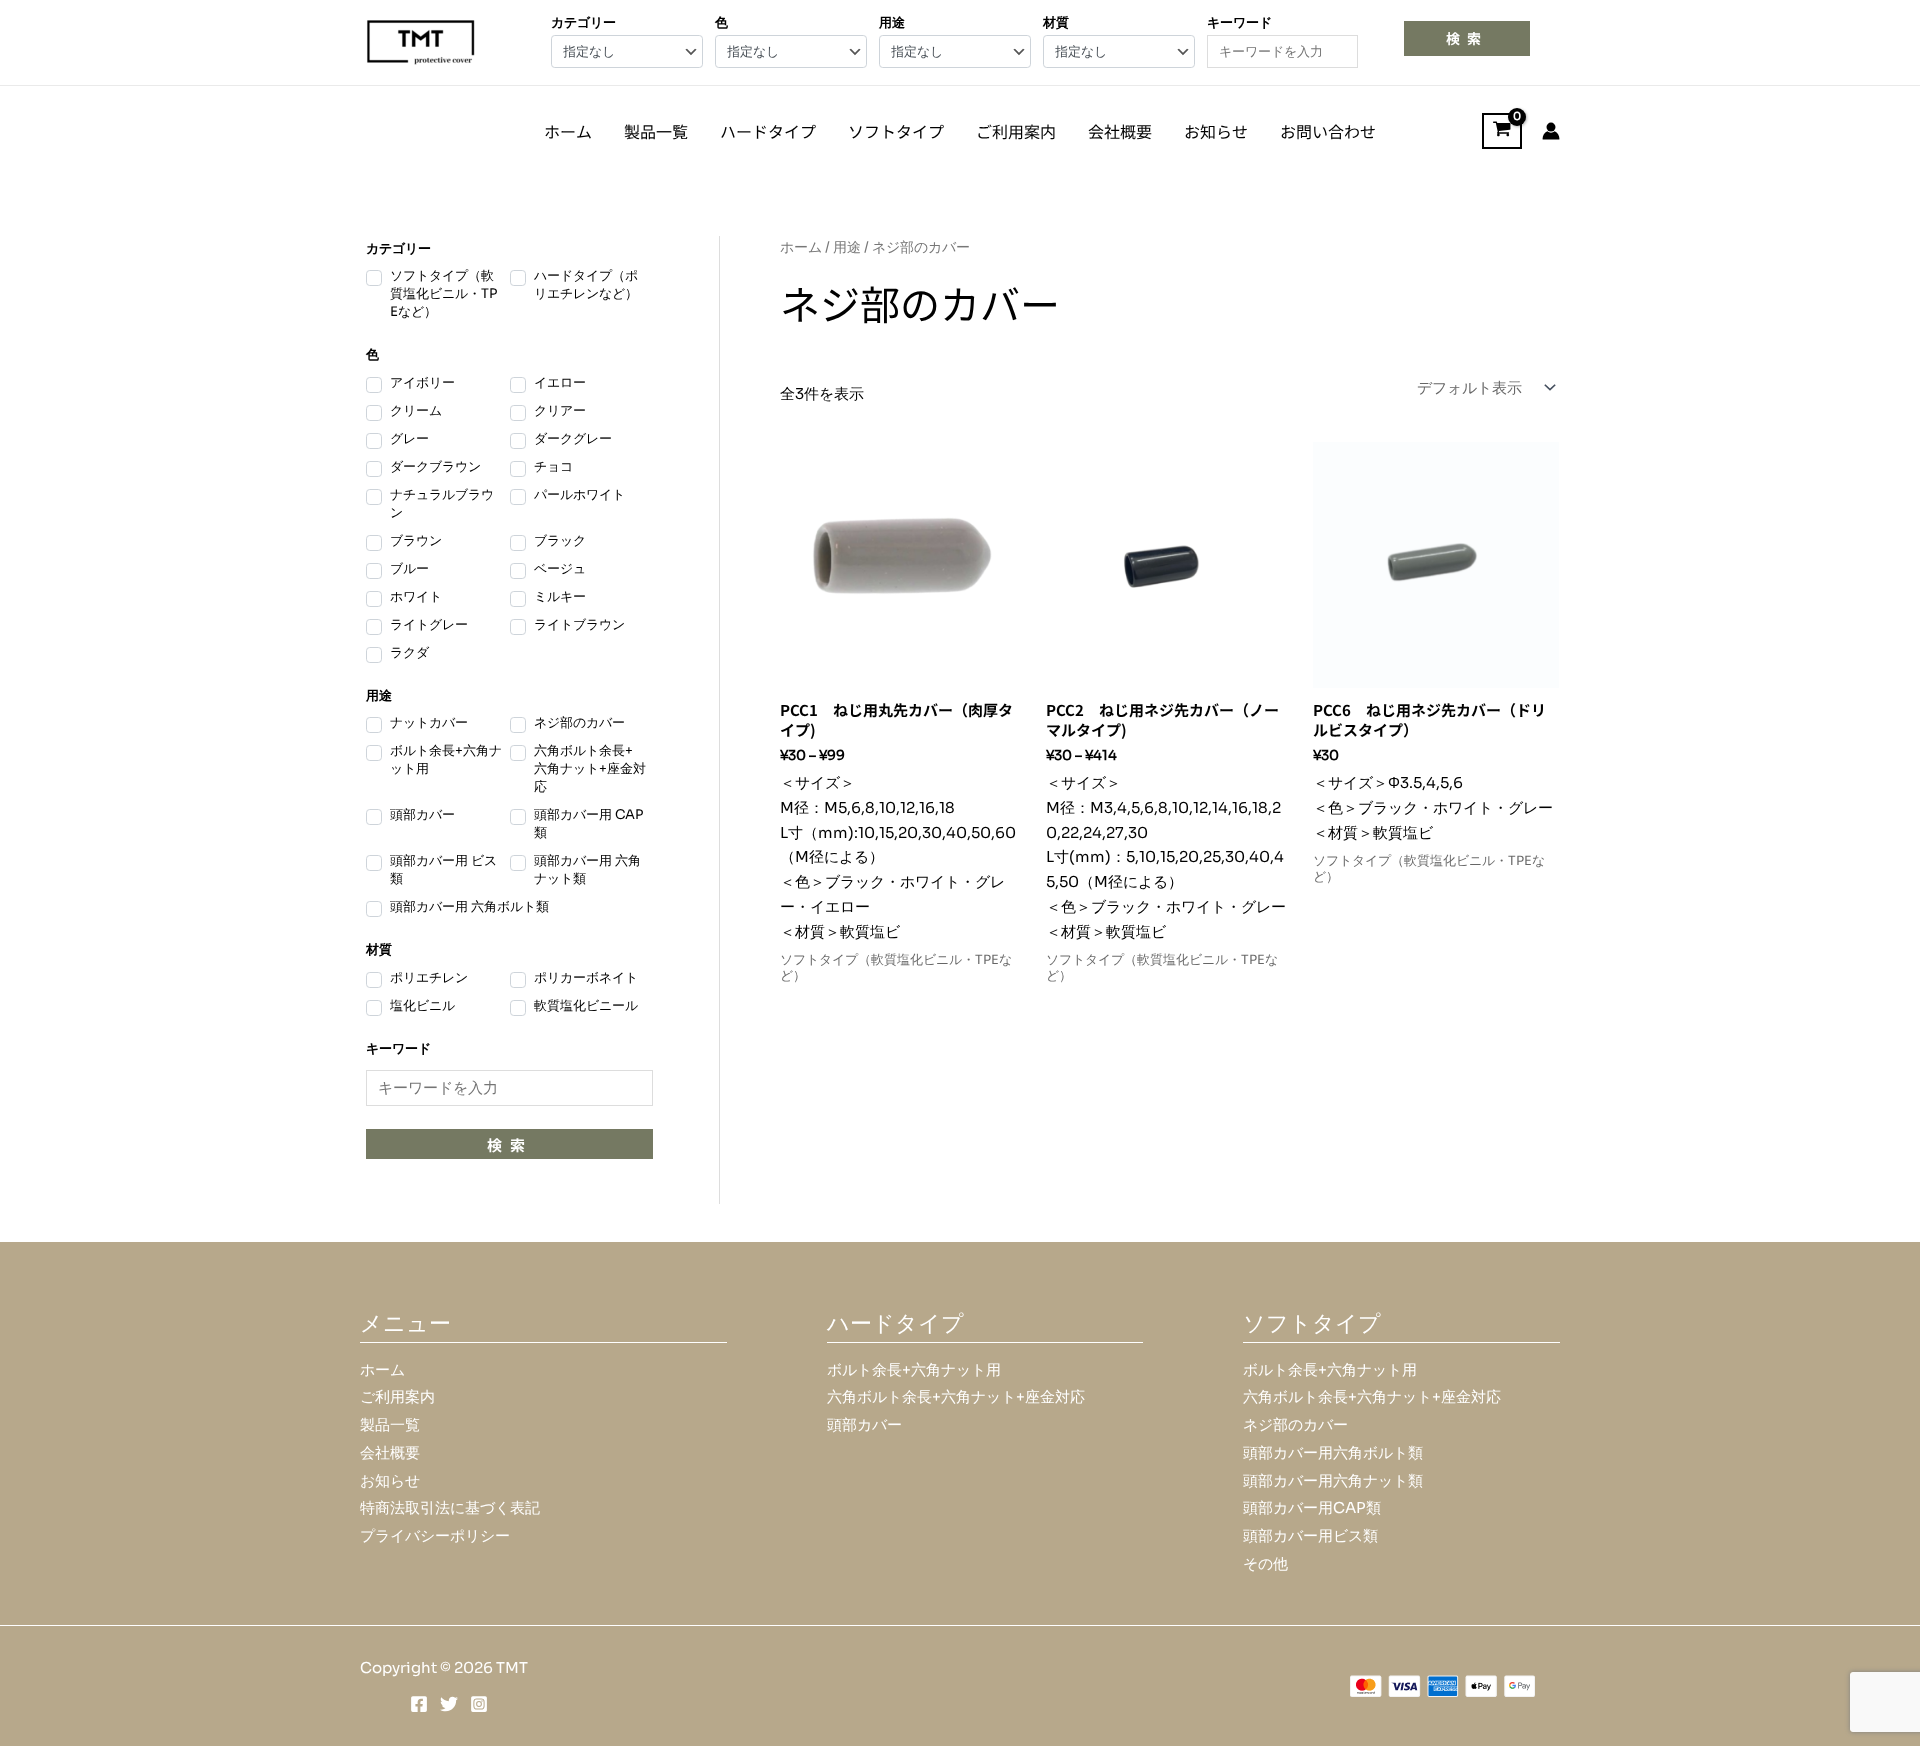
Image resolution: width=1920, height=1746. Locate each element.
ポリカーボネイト (586, 977)
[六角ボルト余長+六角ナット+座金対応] (956, 1397)
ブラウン (416, 540)
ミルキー (560, 596)
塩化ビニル (422, 1005)
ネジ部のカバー (579, 722)
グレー (409, 438)
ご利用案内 (1016, 131)
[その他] (1265, 1564)
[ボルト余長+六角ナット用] (914, 1370)
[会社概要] (390, 1453)
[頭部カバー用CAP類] (1312, 1508)
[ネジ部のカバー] (1295, 1425)
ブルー (409, 568)
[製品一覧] (390, 1425)
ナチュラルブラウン (442, 503)
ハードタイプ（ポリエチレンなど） (586, 284)
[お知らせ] (390, 1481)
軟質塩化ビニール (586, 1005)
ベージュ (560, 568)
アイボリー (422, 382)
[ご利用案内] (397, 1397)
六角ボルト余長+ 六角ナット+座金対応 (590, 768)
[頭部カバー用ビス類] (1310, 1536)
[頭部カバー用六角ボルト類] (1333, 1453)
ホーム (568, 131)
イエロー (560, 382)
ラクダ (409, 652)
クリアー (560, 410)
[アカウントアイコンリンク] (1551, 131)
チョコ (553, 466)
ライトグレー (429, 624)
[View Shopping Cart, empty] (1502, 131)
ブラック (560, 540)
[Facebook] (419, 1704)
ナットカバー (429, 722)
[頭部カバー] (864, 1425)
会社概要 (1120, 131)
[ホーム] (382, 1370)
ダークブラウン (435, 466)
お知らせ (1216, 131)
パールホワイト (579, 494)
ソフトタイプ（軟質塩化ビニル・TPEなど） (443, 293)
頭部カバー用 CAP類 (588, 823)
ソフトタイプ (896, 131)
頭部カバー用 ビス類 (443, 869)
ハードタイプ (768, 131)
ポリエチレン (429, 977)
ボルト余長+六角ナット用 (446, 759)
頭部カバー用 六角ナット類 (587, 869)
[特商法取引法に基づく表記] (450, 1508)
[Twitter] (449, 1704)
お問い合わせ (1328, 131)
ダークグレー (573, 438)
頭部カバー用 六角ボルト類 (469, 906)
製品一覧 (656, 131)
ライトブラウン (579, 624)
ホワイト (416, 596)
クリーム (416, 410)
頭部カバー (422, 814)
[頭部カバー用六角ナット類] (1333, 1481)
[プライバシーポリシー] (435, 1536)
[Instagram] (479, 1704)
